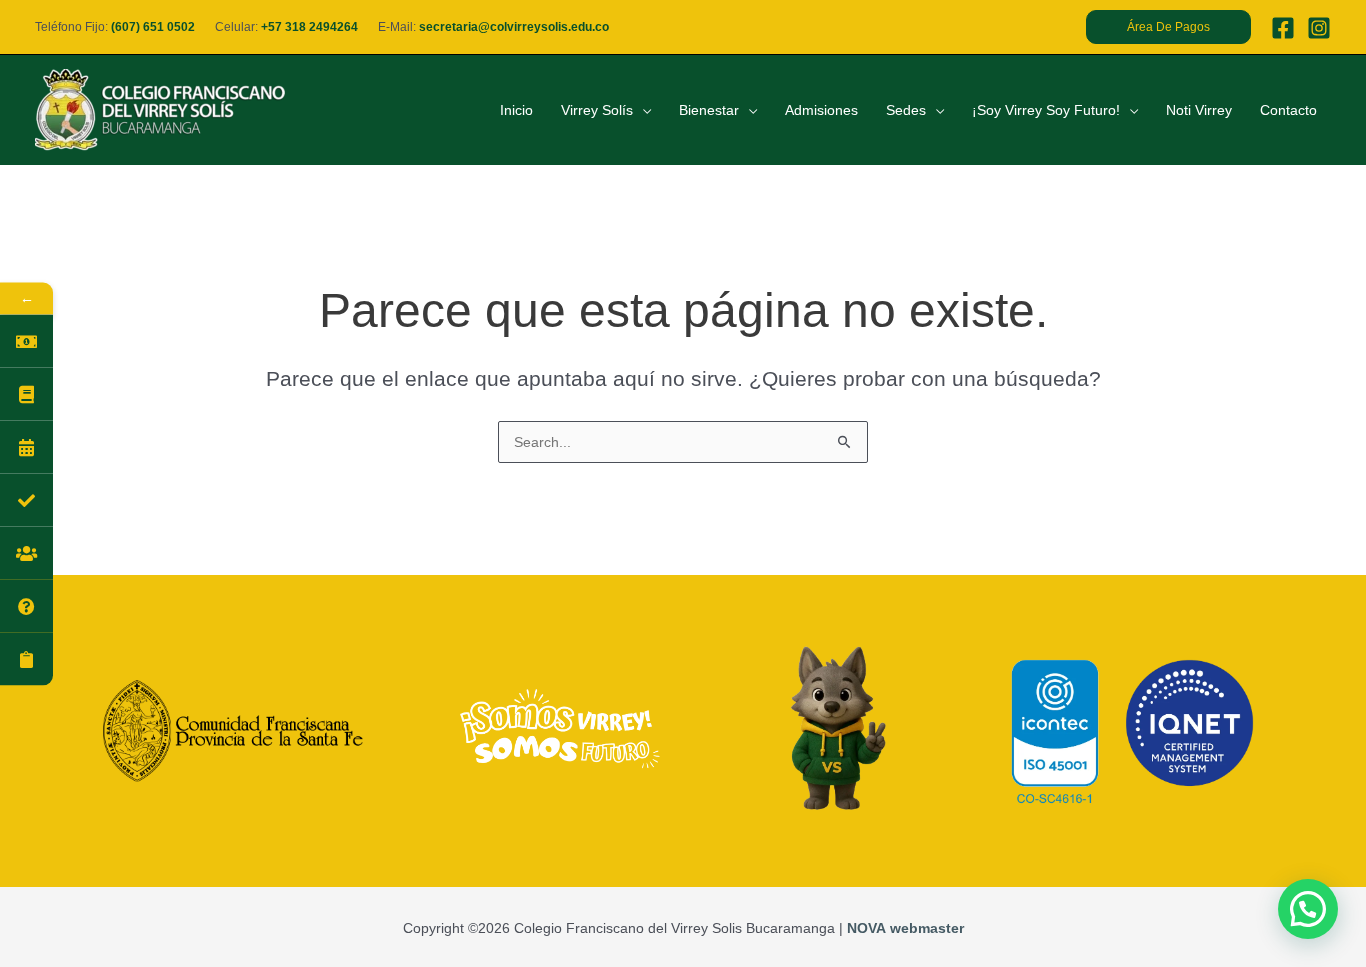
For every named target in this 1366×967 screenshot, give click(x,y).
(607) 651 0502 (153, 27)
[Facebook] (1283, 28)
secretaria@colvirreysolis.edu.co (514, 27)
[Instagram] (1319, 28)
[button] (1168, 27)
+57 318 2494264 (309, 27)
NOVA (866, 928)
